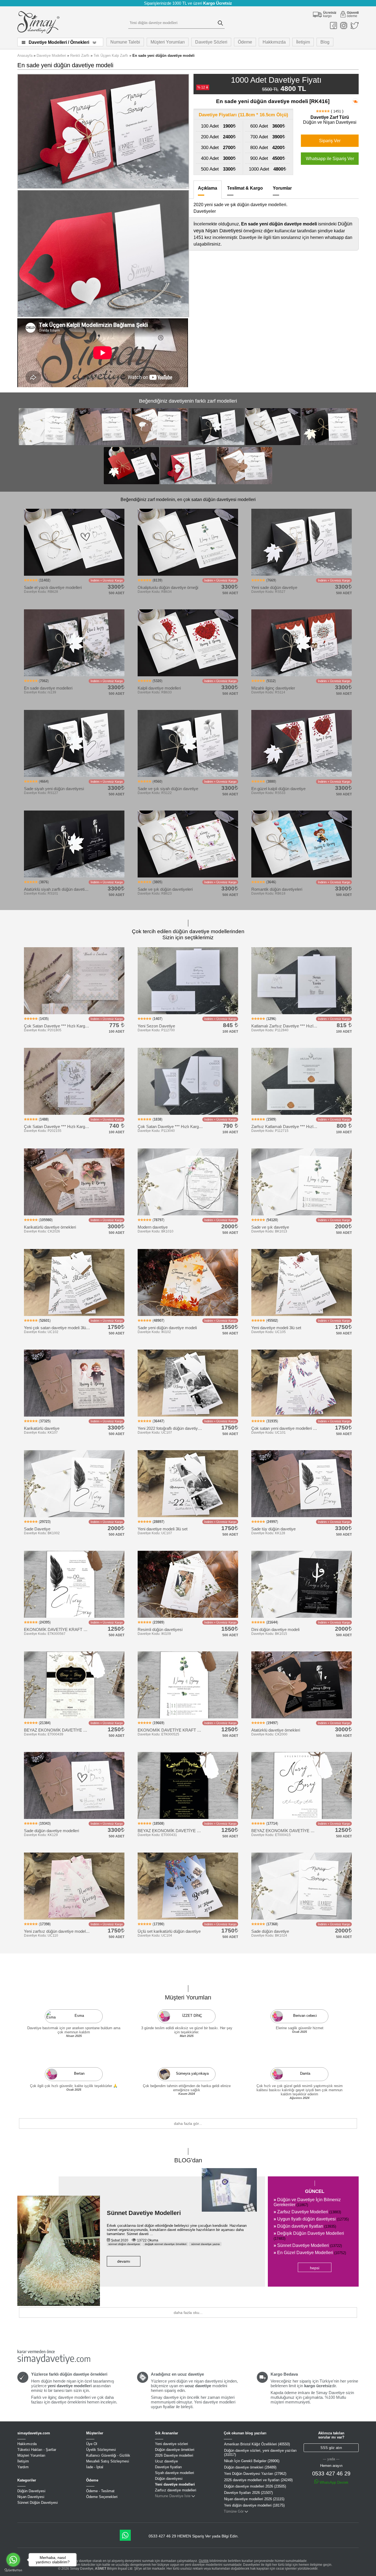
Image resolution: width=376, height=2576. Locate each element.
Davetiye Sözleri (211, 42)
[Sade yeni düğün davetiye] (329, 444)
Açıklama (208, 188)
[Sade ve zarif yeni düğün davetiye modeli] (103, 444)
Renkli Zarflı (80, 56)
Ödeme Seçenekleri (102, 2497)
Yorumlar (282, 188)
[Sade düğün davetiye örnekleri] (273, 444)
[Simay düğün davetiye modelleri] (38, 32)
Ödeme (245, 42)
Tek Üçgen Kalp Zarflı (111, 56)
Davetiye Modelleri (51, 56)
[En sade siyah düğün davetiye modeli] (216, 444)
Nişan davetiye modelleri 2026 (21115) (254, 2499)
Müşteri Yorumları (168, 42)
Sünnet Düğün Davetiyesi (38, 2503)
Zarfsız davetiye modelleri (176, 2490)
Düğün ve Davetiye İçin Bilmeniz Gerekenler (307, 2202)
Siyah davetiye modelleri (175, 2473)
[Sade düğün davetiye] (47, 444)
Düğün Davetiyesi (31, 2491)
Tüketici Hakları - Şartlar (37, 2450)
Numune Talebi (125, 42)
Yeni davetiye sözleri (171, 2444)
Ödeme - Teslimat (100, 2491)
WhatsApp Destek (333, 2482)
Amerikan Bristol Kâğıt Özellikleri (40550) (257, 2444)
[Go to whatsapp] (13, 2560)
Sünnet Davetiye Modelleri (144, 2213)
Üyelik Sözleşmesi (101, 2450)
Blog (325, 42)
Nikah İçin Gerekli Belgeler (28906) (252, 2461)
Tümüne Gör (234, 2511)
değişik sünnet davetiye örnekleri (165, 2244)
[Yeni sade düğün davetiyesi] (132, 484)
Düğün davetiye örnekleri (175, 2450)
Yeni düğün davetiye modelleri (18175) (254, 2505)
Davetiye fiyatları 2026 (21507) (248, 2493)
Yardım (23, 2467)
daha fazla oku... (188, 2313)
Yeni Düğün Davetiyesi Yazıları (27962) (255, 2474)
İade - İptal (95, 2467)
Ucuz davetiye (166, 2461)
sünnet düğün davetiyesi (124, 2244)
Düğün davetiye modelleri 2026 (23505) (255, 2486)
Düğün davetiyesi (169, 2479)
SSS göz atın (331, 2448)
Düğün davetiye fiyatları (305, 2226)
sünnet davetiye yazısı (205, 2244)
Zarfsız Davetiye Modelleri (307, 2212)
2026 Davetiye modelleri (174, 2455)
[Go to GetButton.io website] (13, 2570)
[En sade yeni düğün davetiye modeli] (188, 484)
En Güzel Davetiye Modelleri (310, 2253)
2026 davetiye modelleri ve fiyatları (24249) (258, 2480)
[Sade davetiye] (160, 444)
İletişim (303, 42)
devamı (124, 2261)
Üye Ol (92, 2444)
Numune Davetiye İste (173, 2496)
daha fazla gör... (188, 2123)
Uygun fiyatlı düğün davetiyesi (311, 2219)
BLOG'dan (188, 2160)
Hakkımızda (274, 42)
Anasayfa (25, 56)
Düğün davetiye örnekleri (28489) (250, 2467)
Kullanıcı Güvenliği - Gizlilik (108, 2455)
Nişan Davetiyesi (31, 2497)
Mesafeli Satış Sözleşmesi (108, 2461)
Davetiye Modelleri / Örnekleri (59, 42)
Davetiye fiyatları (168, 2467)
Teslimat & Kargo (245, 188)
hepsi (315, 2268)
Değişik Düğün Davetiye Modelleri (309, 2236)
